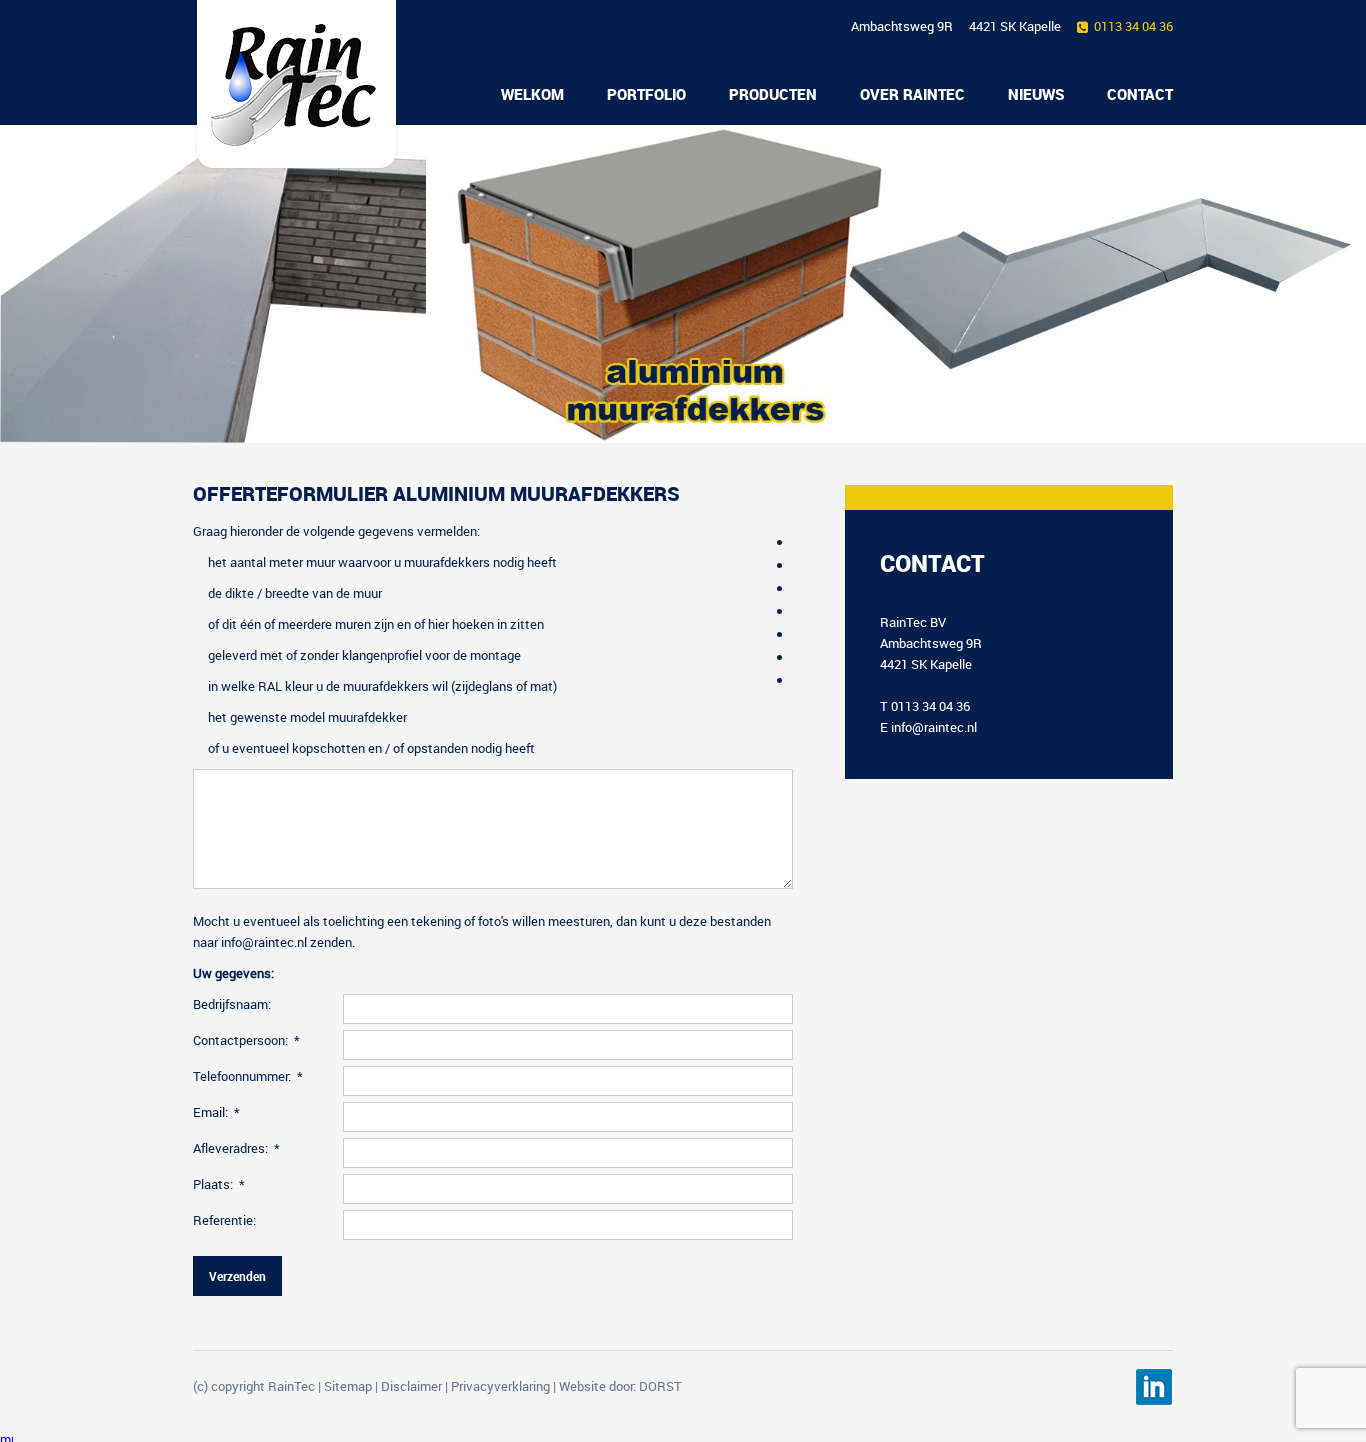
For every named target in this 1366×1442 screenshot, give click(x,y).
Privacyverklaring (500, 1386)
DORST (660, 1386)
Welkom (532, 94)
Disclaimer (411, 1386)
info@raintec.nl (934, 727)
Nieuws (1036, 94)
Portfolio (646, 94)
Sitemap (348, 1386)
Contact (1140, 94)
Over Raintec (912, 94)
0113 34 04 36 (1133, 26)
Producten (773, 94)
